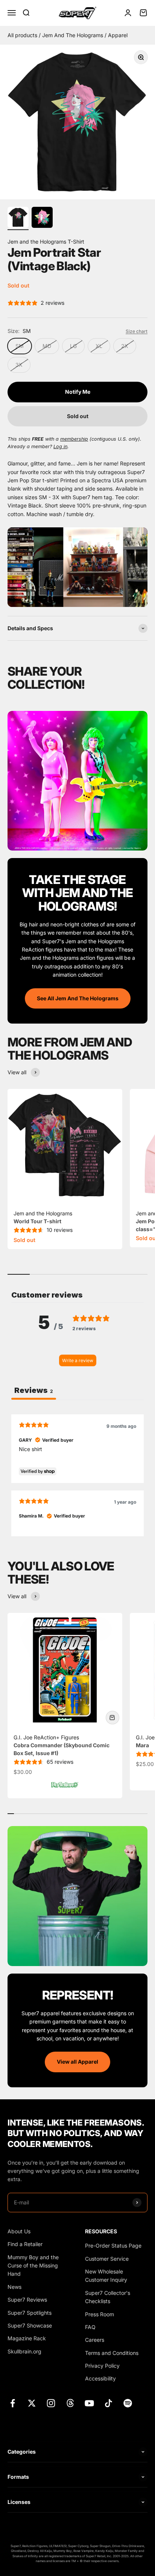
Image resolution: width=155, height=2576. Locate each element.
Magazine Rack (27, 2338)
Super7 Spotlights (30, 2313)
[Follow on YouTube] (89, 2403)
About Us (19, 2231)
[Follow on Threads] (70, 2403)
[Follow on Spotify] (128, 2403)
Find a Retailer (25, 2244)
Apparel (118, 35)
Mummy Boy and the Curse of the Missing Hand (33, 2266)
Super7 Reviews (27, 2300)
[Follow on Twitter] (32, 2403)
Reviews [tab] (34, 1390)
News (14, 2287)
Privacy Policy (102, 2366)
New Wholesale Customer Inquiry (106, 2276)
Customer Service (107, 2259)
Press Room (100, 2314)
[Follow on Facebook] (13, 2403)
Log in (60, 446)
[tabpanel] (77, 1475)
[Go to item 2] (42, 218)
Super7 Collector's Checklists (108, 2297)
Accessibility (100, 2378)
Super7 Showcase (30, 2325)
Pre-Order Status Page (113, 2246)
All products (23, 35)
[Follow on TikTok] (109, 2403)
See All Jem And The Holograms (78, 998)
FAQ (90, 2327)
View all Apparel (77, 2062)
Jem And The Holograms (73, 35)
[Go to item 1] (18, 218)
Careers (95, 2340)
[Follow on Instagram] (51, 2403)
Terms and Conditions (112, 2353)
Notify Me (78, 392)
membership (74, 439)
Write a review (78, 1360)
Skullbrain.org (24, 2351)
